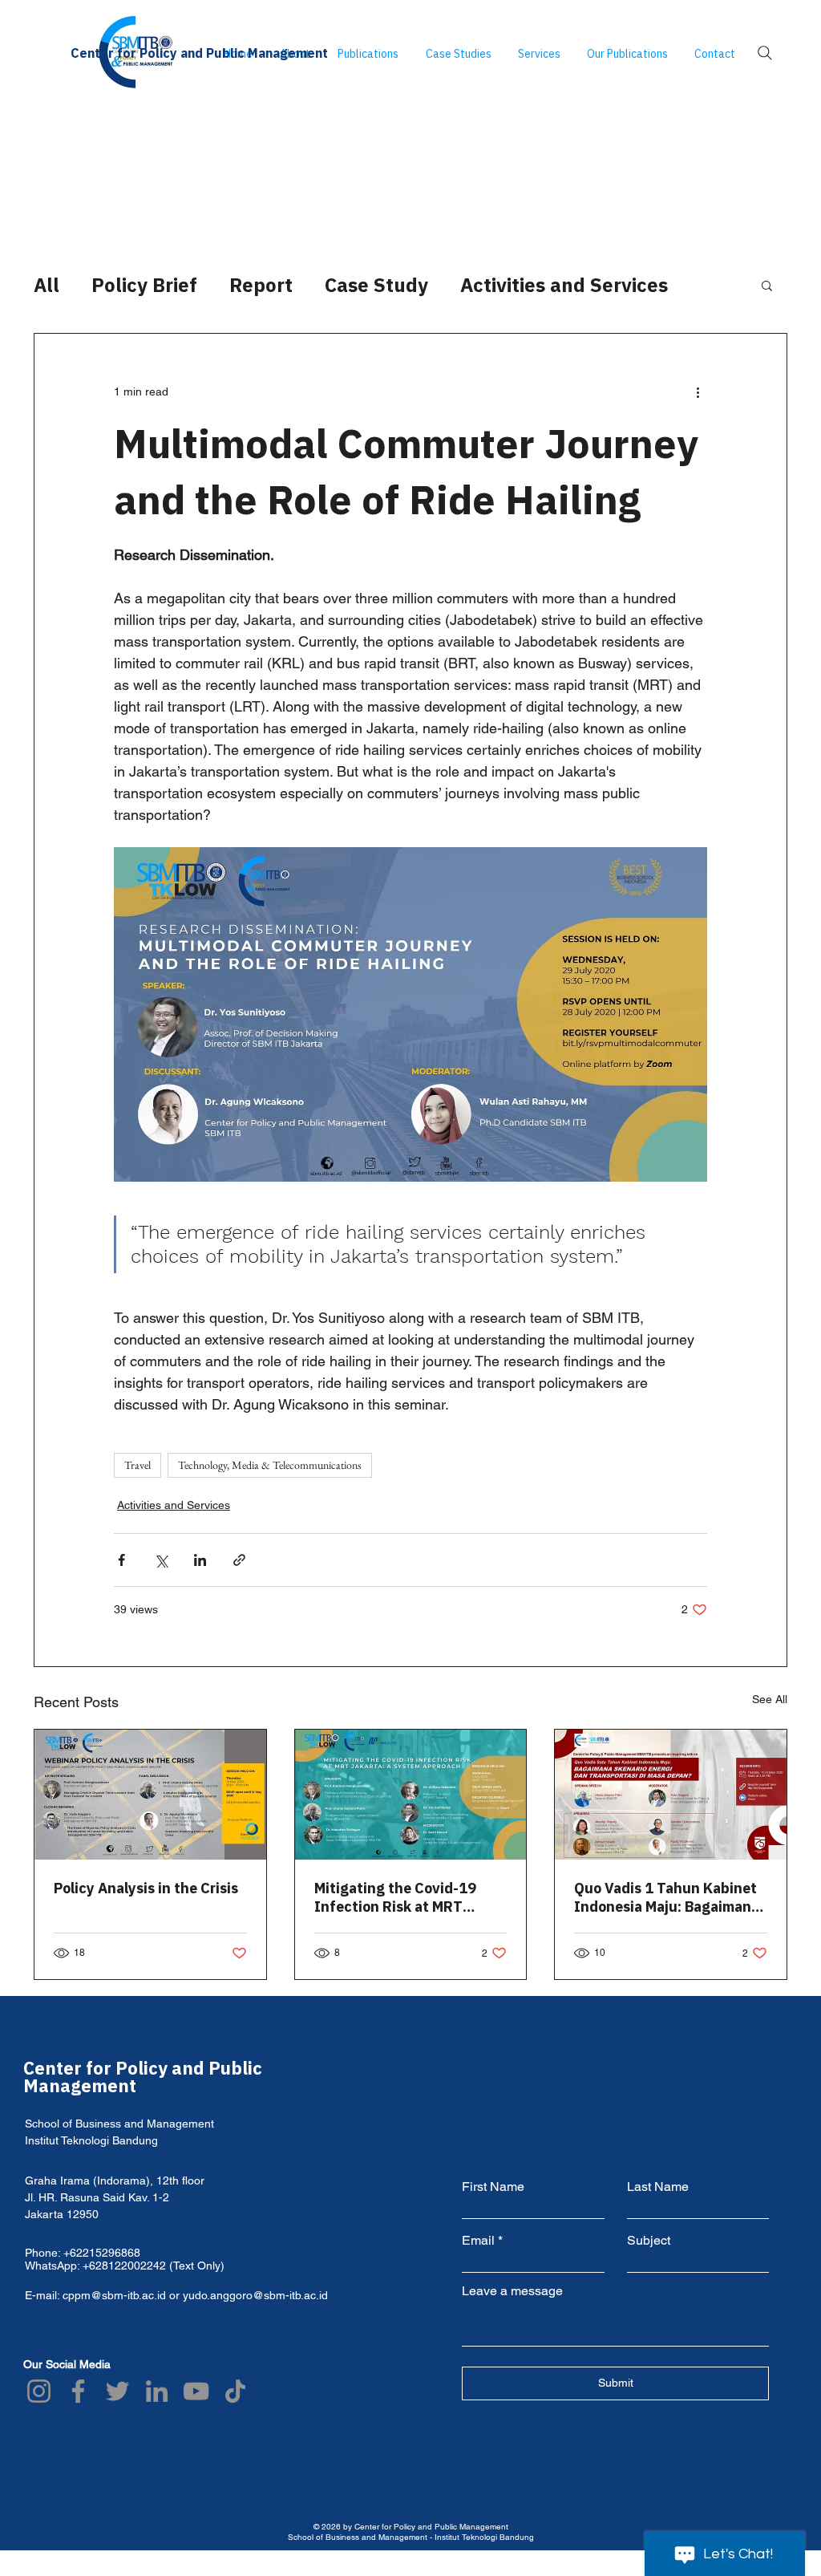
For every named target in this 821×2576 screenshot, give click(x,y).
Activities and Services (564, 285)
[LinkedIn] (157, 2391)
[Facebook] (78, 2391)
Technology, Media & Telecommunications (270, 1465)
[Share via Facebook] (121, 1560)
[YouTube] (196, 2391)
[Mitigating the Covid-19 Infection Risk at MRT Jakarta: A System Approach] (411, 1795)
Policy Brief (144, 285)
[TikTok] (235, 2391)
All (47, 285)
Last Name (658, 2187)
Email (478, 2241)
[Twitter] (117, 2391)
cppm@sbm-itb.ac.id (114, 2295)
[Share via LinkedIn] (200, 1560)
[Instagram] (39, 2391)
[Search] (765, 53)
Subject (649, 2241)
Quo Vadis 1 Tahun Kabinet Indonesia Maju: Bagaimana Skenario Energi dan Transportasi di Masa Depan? (667, 1897)
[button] (767, 285)
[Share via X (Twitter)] (161, 1560)
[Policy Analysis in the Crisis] (150, 1795)
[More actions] (698, 391)
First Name (493, 2187)
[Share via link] (239, 1560)
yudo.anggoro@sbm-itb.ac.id (255, 2295)
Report (261, 285)
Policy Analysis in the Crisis (146, 1888)
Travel (138, 1465)
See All (770, 1699)
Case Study (376, 285)
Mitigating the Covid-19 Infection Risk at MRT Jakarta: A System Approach (410, 1897)
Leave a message (512, 2291)
